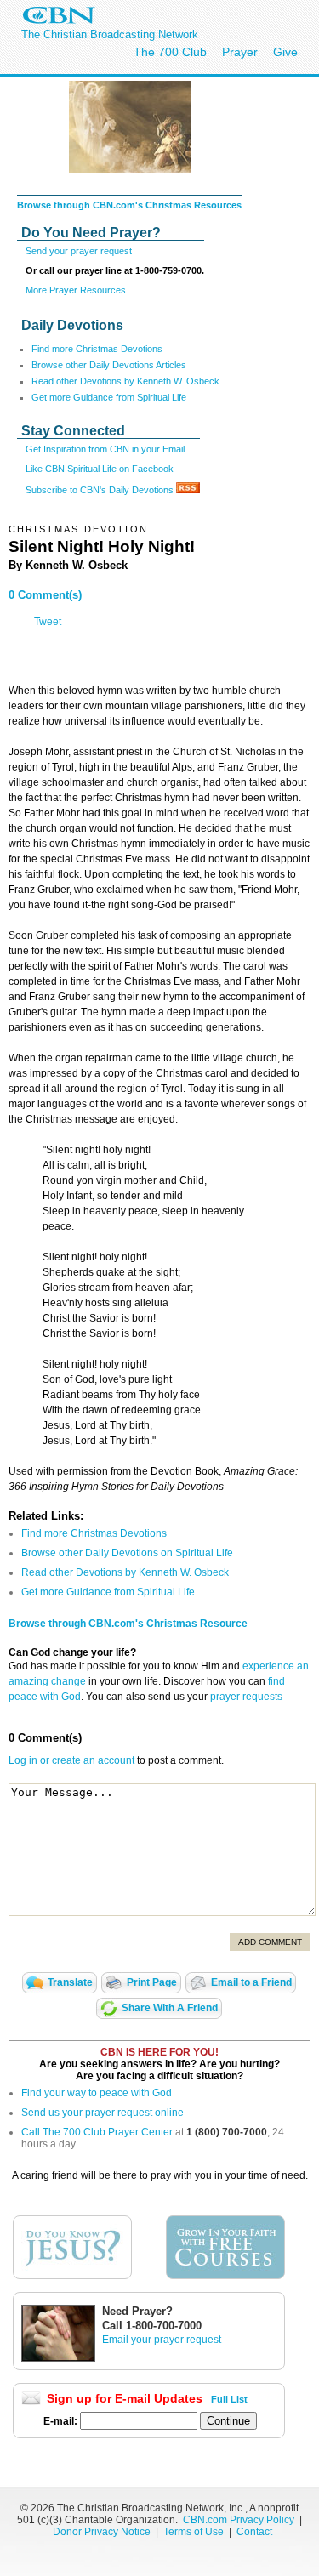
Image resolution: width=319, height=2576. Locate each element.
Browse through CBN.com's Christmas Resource (128, 1624)
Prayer (240, 52)
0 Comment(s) (45, 595)
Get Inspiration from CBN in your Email (105, 449)
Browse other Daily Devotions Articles (109, 365)
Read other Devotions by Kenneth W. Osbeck (125, 381)
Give (285, 52)
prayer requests (246, 1697)
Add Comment (270, 1942)
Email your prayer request (162, 2340)
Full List (229, 2399)
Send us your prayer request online (103, 2113)
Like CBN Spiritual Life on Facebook (100, 469)
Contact (254, 2532)
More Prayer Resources (76, 290)
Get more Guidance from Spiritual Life (109, 397)
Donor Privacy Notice (102, 2532)
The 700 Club (170, 52)
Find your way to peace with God (97, 2093)
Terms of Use (195, 2532)
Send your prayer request (79, 251)
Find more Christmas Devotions (97, 349)
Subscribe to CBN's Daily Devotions (101, 490)
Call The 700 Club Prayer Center (97, 2132)
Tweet (48, 622)
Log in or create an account (71, 1760)
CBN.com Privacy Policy (239, 2520)
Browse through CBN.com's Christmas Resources (129, 205)
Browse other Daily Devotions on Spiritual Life (127, 1553)
